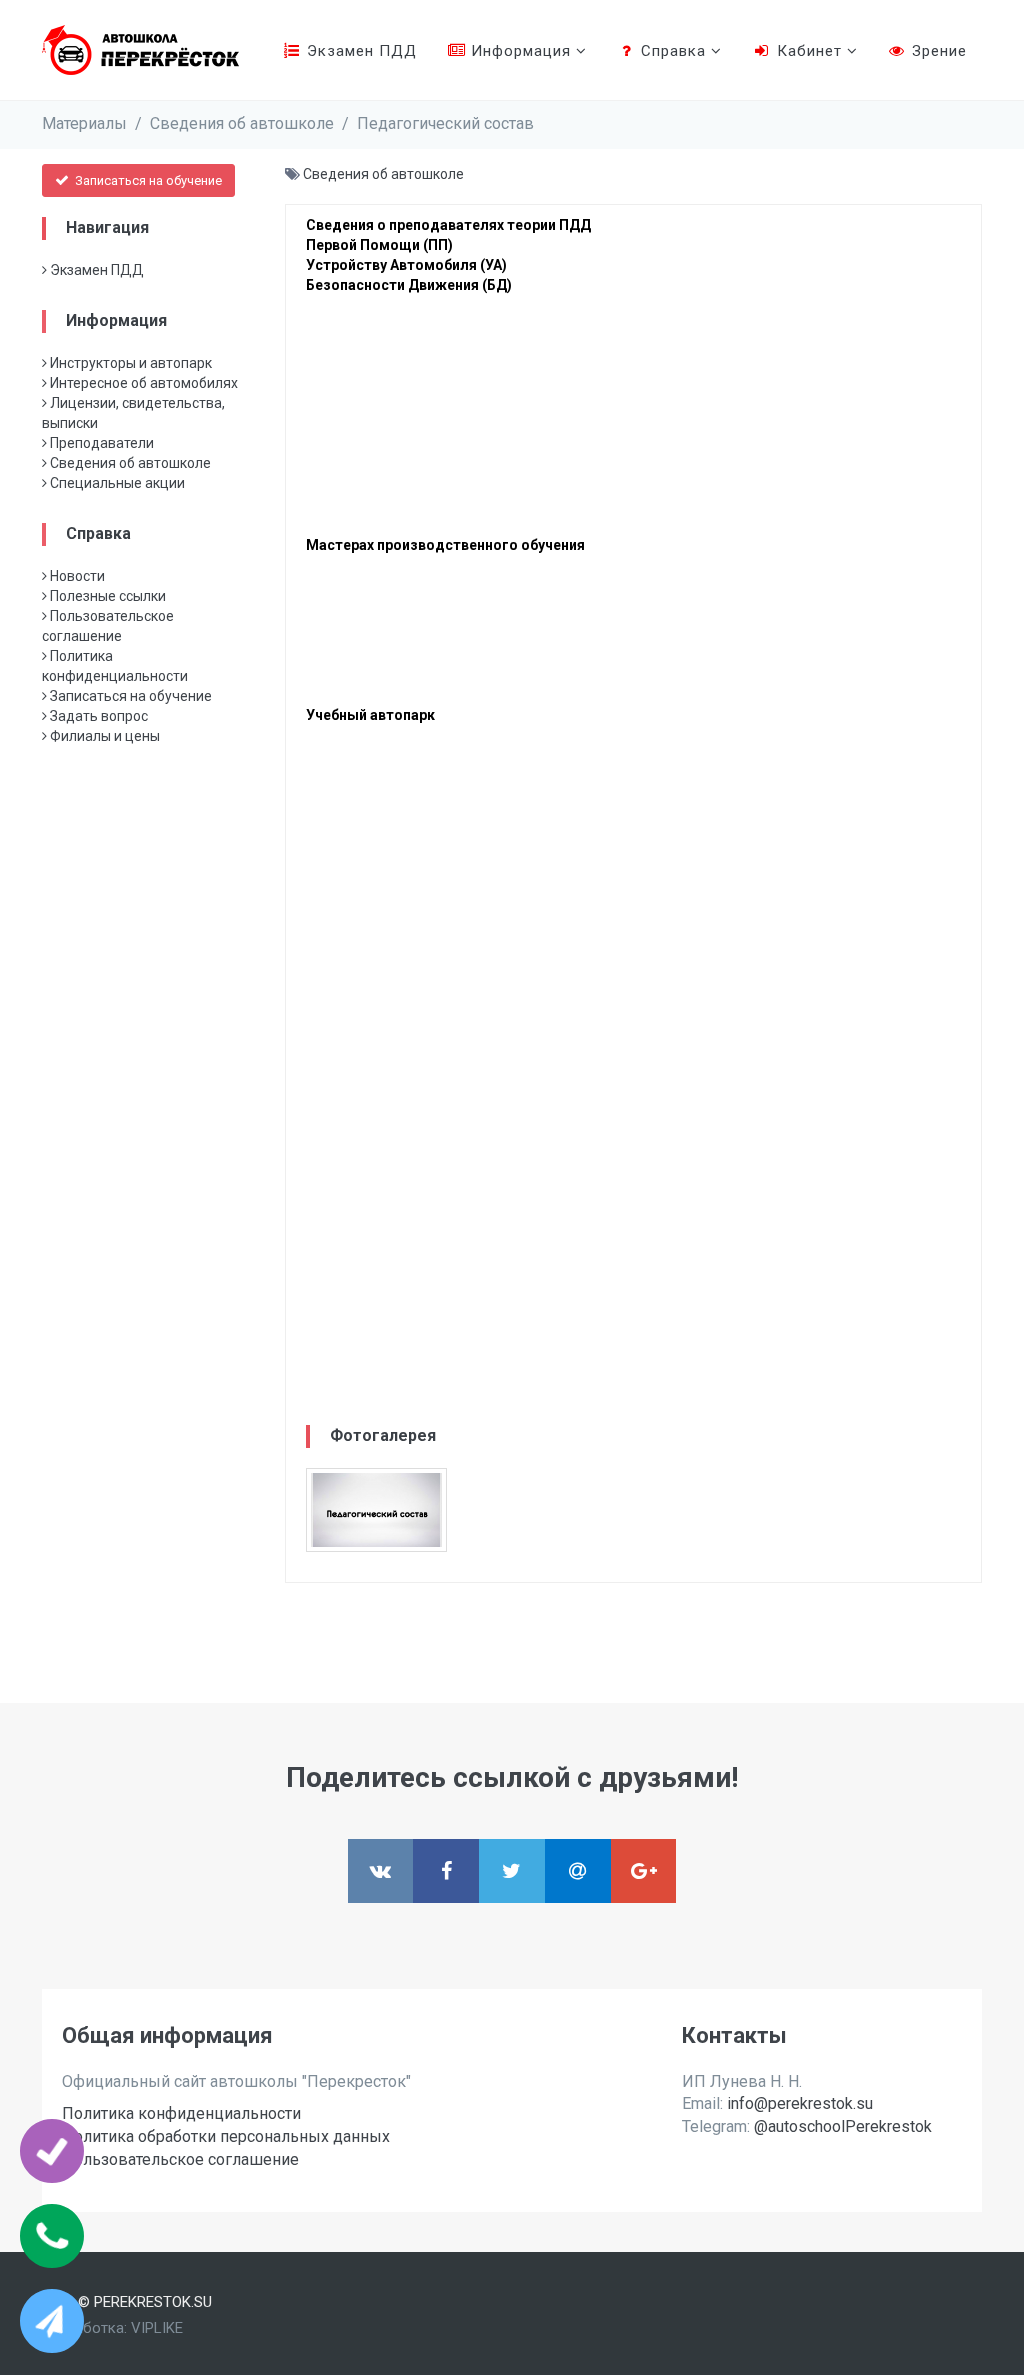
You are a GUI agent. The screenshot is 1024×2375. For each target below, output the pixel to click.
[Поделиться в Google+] (644, 1871)
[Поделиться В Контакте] (381, 1871)
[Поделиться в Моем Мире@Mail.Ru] (578, 1871)
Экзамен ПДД (359, 51)
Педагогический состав (445, 123)
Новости (76, 576)
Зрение (937, 51)
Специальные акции (116, 483)
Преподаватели (100, 443)
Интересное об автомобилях (142, 383)
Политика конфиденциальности (181, 2113)
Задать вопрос (97, 716)
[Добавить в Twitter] (512, 1871)
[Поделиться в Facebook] (446, 1871)
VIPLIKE (157, 2328)
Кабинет (809, 51)
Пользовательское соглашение (180, 2159)
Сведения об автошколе (242, 123)
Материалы (84, 123)
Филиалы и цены (103, 736)
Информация (521, 51)
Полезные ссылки (106, 596)
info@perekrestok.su (800, 2103)
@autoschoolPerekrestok (843, 2126)
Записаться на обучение (147, 180)
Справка (673, 51)
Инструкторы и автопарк (129, 363)
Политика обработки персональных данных (226, 2136)
